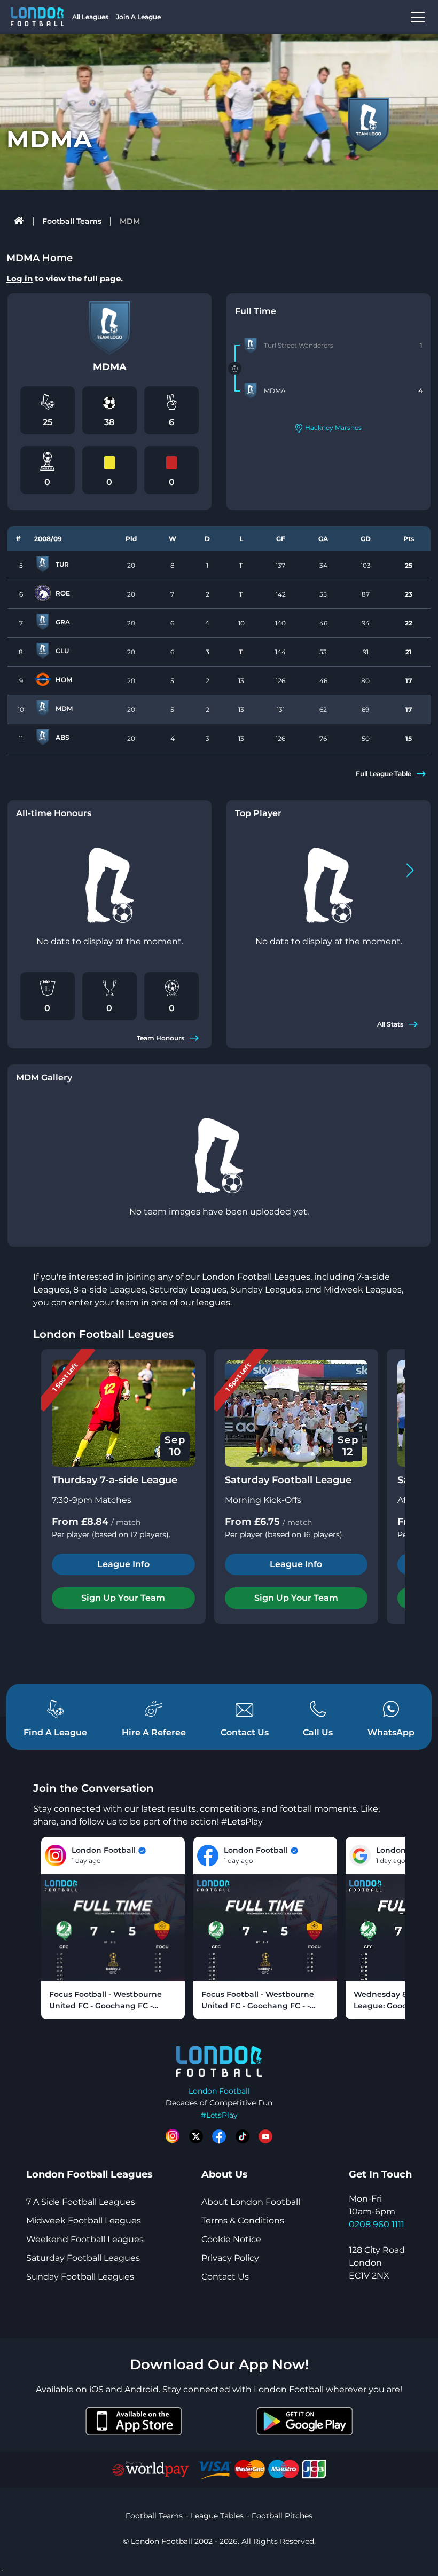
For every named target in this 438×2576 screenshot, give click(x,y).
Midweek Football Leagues (84, 2221)
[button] (410, 870)
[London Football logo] (37, 17)
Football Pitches (282, 2516)
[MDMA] (251, 391)
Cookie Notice (231, 2239)
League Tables (217, 2516)
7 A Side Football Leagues (81, 2202)
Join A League (138, 17)
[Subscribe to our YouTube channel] (265, 2136)
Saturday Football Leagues (83, 2258)
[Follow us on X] (196, 2136)
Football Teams (72, 221)
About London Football (251, 2202)
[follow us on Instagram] (173, 2136)
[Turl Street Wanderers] (251, 346)
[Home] (19, 221)
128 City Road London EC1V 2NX (377, 2263)
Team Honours (161, 1038)
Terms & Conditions (243, 2221)
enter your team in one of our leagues (150, 1302)
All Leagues (90, 17)
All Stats (390, 1024)
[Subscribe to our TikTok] (243, 2136)
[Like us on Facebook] (219, 2136)
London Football (219, 2091)
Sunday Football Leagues (80, 2277)
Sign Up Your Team (123, 1598)
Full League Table (384, 774)
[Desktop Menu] (418, 17)
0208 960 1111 (377, 2224)
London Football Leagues (103, 1334)
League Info (123, 1564)
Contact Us (225, 2277)
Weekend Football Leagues (85, 2239)
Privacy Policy (230, 2258)
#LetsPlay (219, 2115)
